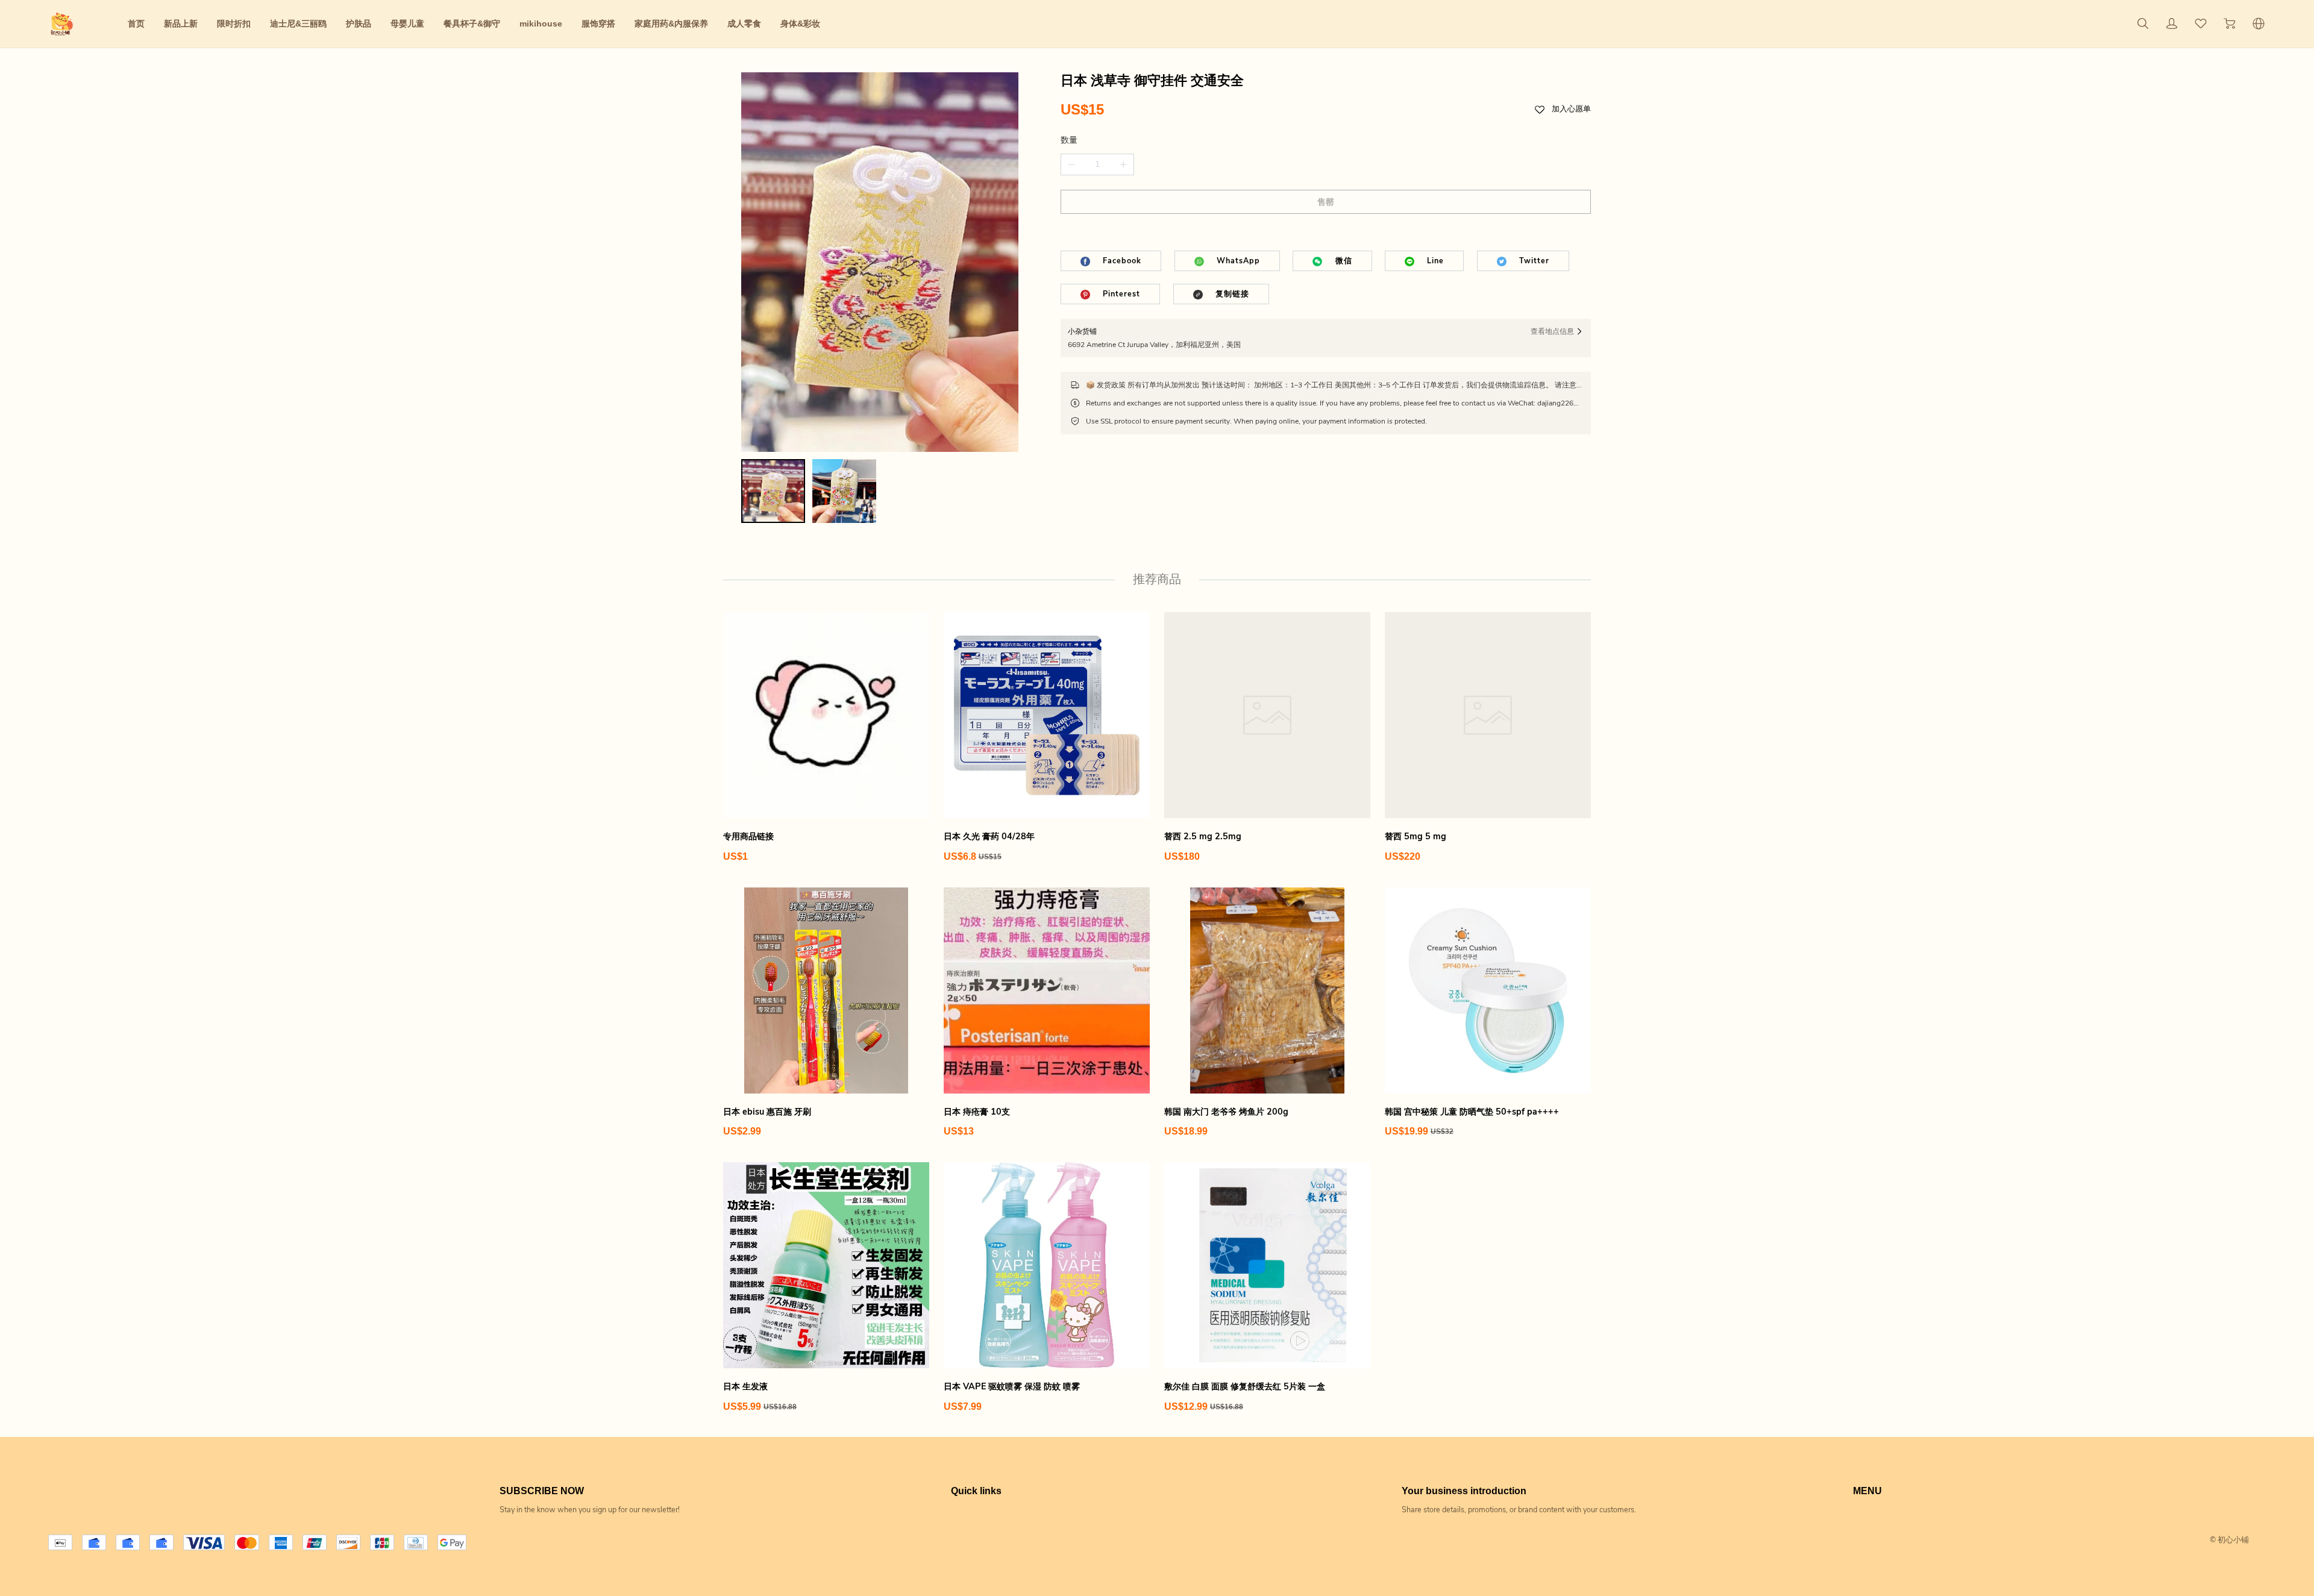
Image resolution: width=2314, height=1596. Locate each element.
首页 (136, 23)
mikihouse (541, 23)
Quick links (976, 1491)
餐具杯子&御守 (472, 23)
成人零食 (744, 23)
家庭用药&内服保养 (671, 23)
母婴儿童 (407, 23)
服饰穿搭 (598, 23)
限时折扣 (234, 23)
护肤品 (359, 23)
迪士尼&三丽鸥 (298, 23)
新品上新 (181, 23)
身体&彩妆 (800, 23)
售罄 (1326, 202)
